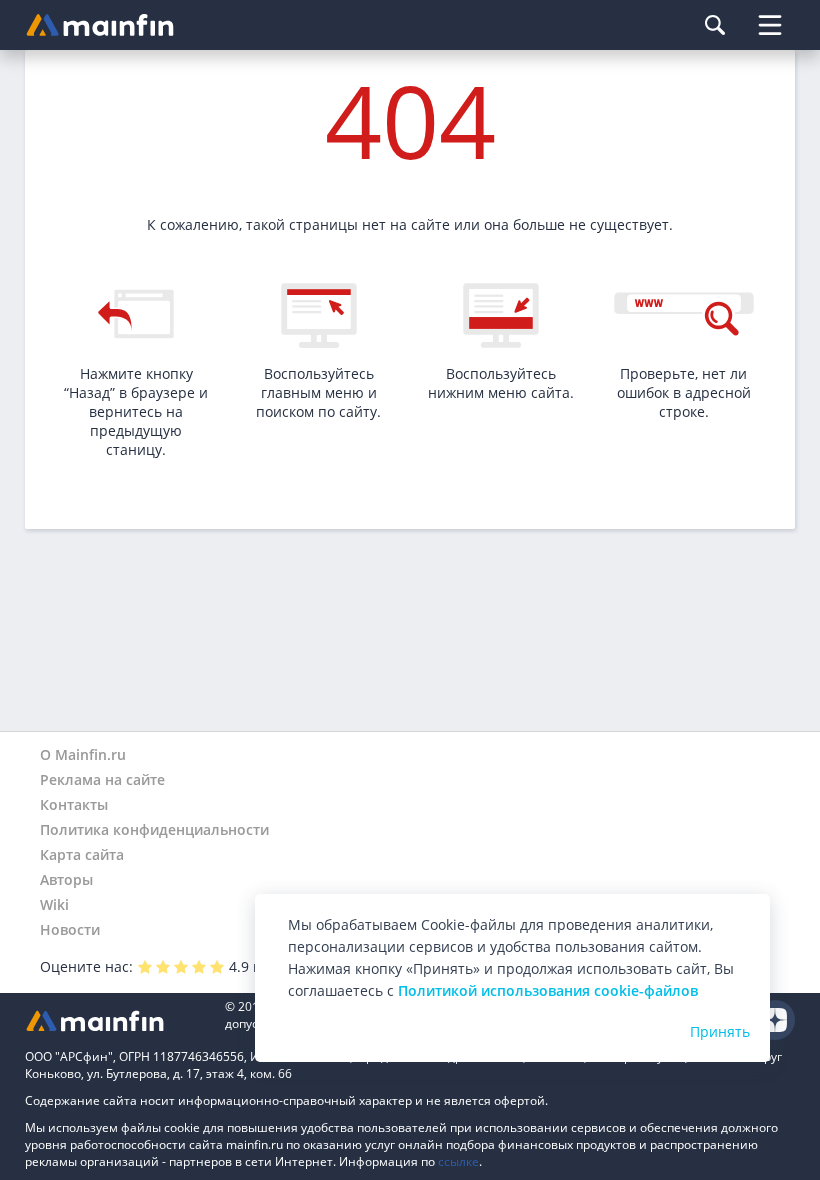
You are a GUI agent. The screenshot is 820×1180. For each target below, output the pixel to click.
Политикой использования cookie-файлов (548, 990)
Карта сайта (82, 854)
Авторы (66, 879)
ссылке (458, 1161)
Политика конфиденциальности (154, 829)
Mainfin (115, 1020)
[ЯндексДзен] (775, 1020)
